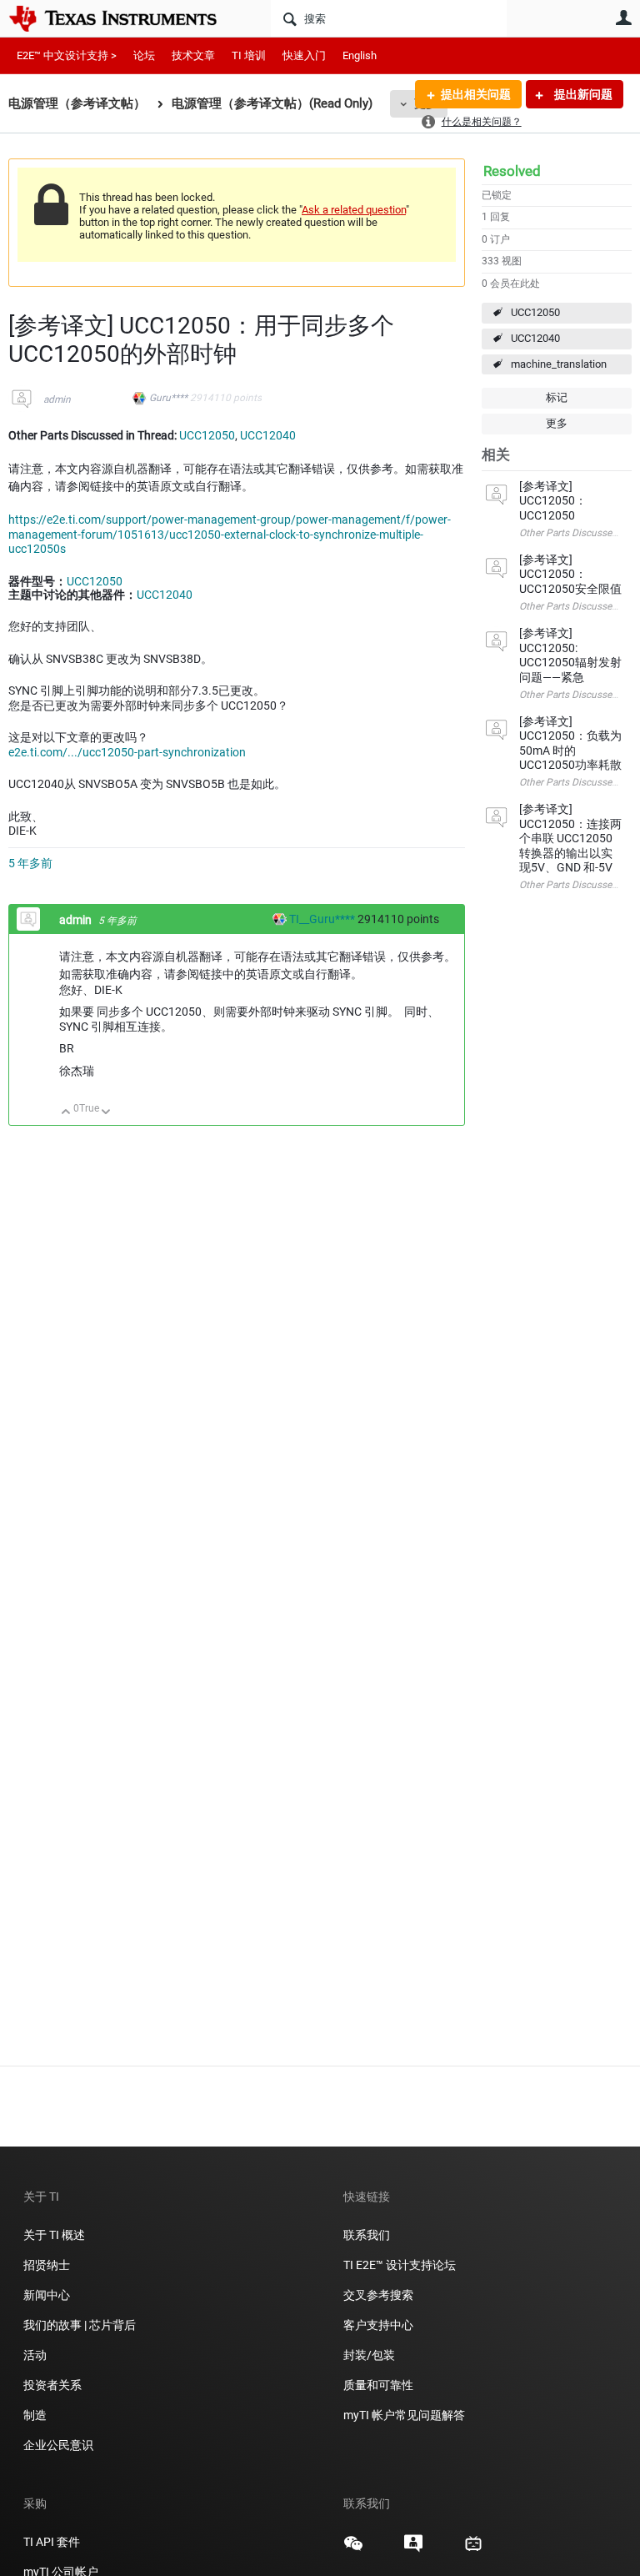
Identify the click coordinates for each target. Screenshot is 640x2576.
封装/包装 (369, 2355)
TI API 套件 (52, 2542)
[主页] (125, 18)
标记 (557, 397)
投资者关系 (52, 2385)
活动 (35, 2355)
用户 (623, 18)
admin (57, 399)
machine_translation (559, 364)
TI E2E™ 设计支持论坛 (400, 2265)
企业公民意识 (58, 2445)
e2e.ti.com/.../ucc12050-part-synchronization (127, 752)
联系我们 (367, 2235)
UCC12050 (535, 312)
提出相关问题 (476, 94)
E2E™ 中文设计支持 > (67, 55)
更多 (557, 423)
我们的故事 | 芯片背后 (80, 2325)
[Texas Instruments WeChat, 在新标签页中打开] (353, 2549)
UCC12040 (535, 338)
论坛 (144, 55)
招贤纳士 (47, 2265)
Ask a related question (354, 210)
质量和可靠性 (380, 2385)
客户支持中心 (378, 2325)
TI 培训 (249, 55)
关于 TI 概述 (54, 2235)
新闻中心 (47, 2295)
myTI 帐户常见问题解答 (404, 2415)
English (360, 55)
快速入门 (304, 55)
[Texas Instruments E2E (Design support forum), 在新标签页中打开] (413, 2549)
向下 (106, 1113)
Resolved (512, 171)
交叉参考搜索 (378, 2295)
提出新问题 (582, 94)
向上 (66, 1113)
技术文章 (193, 55)
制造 (35, 2415)
